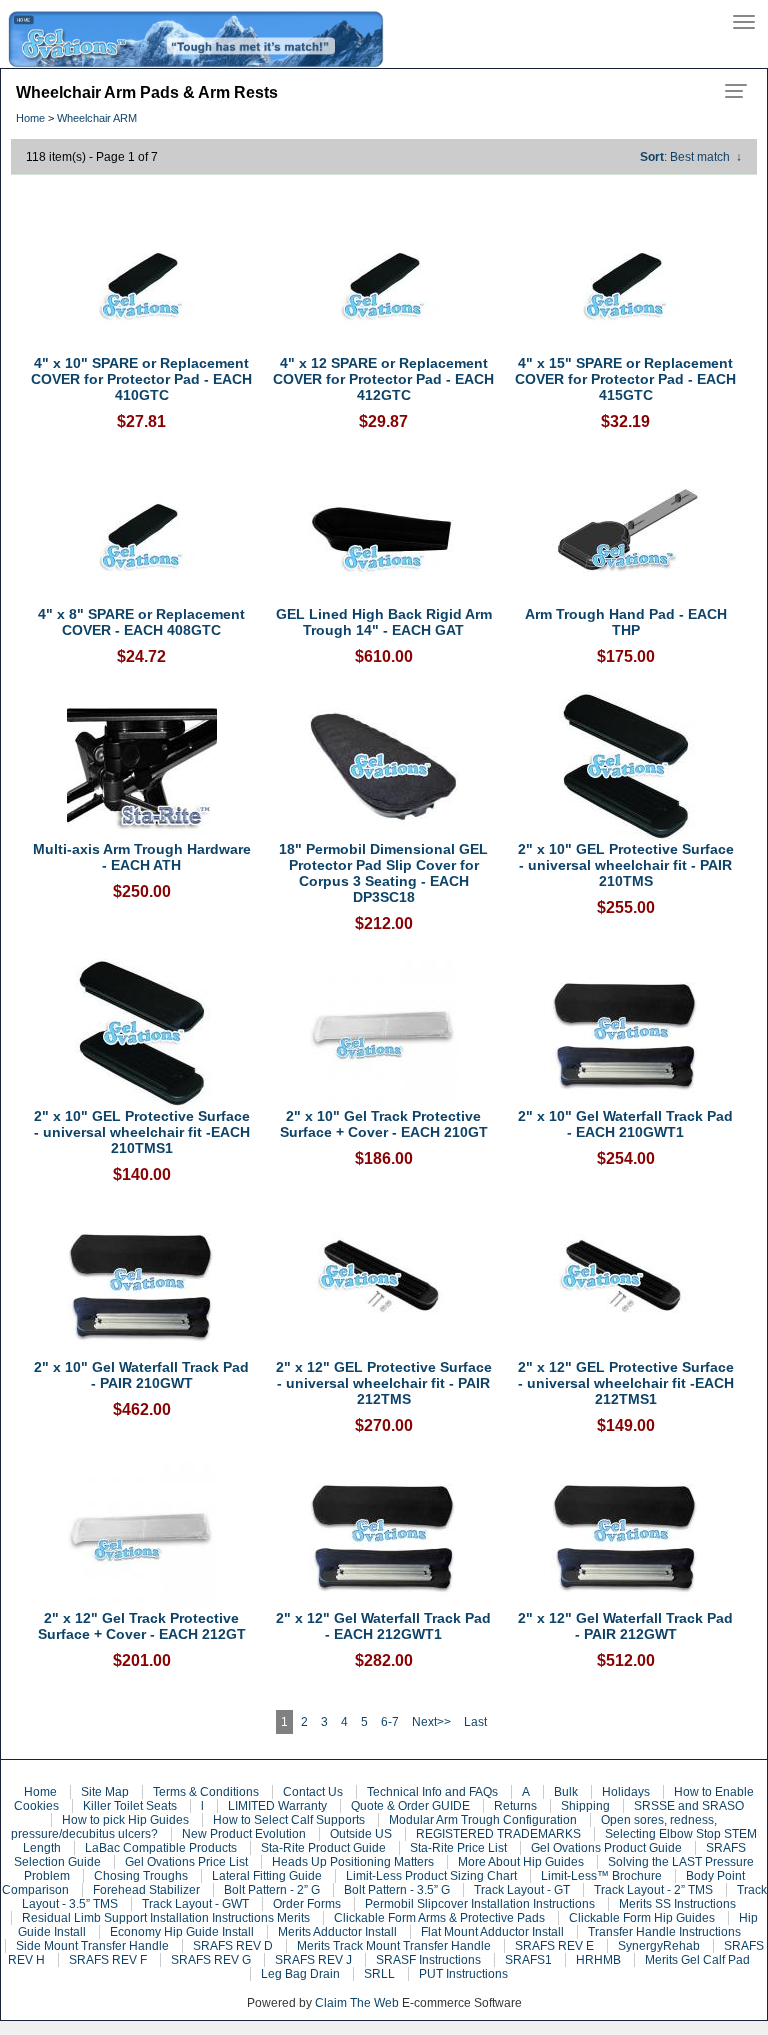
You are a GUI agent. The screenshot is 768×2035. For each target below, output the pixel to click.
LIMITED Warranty (277, 1806)
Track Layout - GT (522, 1890)
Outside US (361, 1834)
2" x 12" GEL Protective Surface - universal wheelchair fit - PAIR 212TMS (384, 1383)
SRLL (379, 1974)
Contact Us (313, 1792)
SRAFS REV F (108, 1960)
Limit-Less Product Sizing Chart (431, 1876)
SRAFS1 (528, 1960)
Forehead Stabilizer (146, 1890)
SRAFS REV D (233, 1946)
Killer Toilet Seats (130, 1806)
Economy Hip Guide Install (182, 1932)
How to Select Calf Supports (289, 1820)
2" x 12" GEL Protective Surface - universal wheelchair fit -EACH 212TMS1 (626, 1383)
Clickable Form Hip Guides (642, 1918)
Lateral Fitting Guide (267, 1876)
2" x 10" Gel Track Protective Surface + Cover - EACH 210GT (384, 1124)
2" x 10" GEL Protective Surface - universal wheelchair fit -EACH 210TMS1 (142, 1132)
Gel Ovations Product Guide (606, 1848)
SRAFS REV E (554, 1946)
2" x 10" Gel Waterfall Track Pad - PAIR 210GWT (141, 1375)
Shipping (585, 1806)
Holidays (626, 1792)
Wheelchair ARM (97, 118)
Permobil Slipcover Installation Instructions (480, 1904)
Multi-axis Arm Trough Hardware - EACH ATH (142, 857)
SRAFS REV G (211, 1960)
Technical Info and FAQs (432, 1792)
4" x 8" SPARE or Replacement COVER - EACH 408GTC (141, 622)
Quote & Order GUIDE (410, 1806)
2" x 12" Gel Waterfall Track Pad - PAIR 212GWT (625, 1626)
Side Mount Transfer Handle (92, 1946)
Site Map (105, 1792)
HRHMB (598, 1960)
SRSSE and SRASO (689, 1806)
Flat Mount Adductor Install (492, 1932)
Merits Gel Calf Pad (697, 1960)
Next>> (431, 1722)
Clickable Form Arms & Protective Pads (439, 1918)
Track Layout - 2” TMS (653, 1890)
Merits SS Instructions (677, 1904)
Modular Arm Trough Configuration (483, 1820)
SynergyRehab (659, 1946)
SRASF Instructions (428, 1960)
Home (30, 118)
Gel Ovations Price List (186, 1862)
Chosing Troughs (141, 1876)
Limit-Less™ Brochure (601, 1876)
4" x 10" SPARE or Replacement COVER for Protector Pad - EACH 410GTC (141, 379)
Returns (515, 1806)
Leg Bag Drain (300, 1974)
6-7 (390, 1722)
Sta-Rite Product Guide (323, 1848)
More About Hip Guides (521, 1862)
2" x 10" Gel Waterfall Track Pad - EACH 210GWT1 (625, 1124)
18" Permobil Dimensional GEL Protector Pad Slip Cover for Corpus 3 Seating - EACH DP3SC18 (383, 873)
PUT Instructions (463, 1974)
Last (475, 1722)
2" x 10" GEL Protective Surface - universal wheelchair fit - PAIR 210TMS (626, 865)
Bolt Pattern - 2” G (272, 1890)
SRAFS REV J (313, 1960)
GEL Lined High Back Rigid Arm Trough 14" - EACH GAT (384, 622)
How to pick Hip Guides (125, 1820)
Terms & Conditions (206, 1792)
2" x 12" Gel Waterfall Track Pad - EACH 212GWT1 (383, 1626)
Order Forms (307, 1904)
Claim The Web (357, 2003)
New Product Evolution (244, 1834)
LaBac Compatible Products (161, 1848)
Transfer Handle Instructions (664, 1932)
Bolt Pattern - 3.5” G (397, 1890)
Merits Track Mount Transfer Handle (394, 1946)
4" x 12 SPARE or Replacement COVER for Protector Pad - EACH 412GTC (383, 379)
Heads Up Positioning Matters (353, 1862)
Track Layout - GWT (195, 1904)
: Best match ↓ (691, 157)
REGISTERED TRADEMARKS (498, 1834)
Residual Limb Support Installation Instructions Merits (166, 1918)
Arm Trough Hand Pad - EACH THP (626, 622)
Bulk (566, 1792)
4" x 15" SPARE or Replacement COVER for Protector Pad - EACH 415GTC (625, 379)
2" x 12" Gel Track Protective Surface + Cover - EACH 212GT (142, 1626)
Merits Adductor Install (337, 1932)
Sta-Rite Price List (458, 1848)
